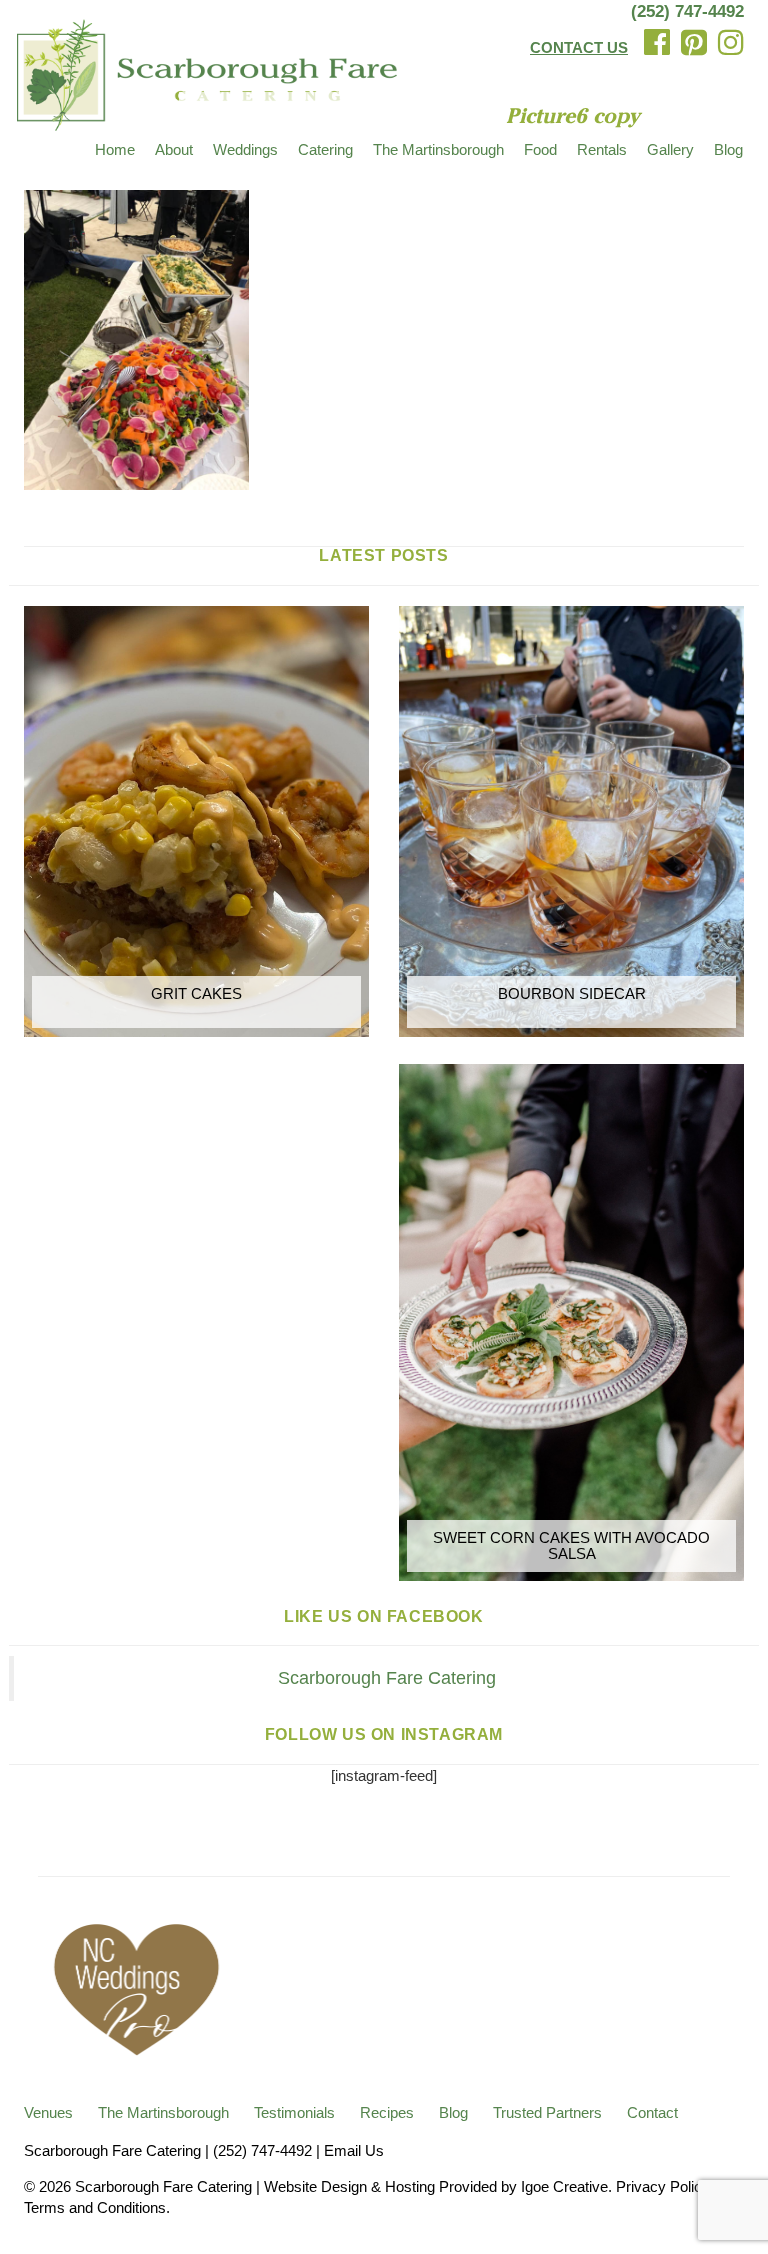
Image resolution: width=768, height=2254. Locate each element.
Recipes (387, 2112)
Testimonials (294, 2112)
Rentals (602, 149)
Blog (728, 149)
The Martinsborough (438, 149)
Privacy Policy (662, 2186)
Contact (652, 2112)
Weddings (245, 149)
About (174, 149)
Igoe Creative (564, 2186)
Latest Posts (383, 555)
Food (540, 149)
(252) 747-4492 (687, 11)
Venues (48, 2112)
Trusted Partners (547, 2112)
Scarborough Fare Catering (387, 1678)
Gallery (670, 149)
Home (115, 149)
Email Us (354, 2150)
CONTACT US (579, 47)
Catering (325, 149)
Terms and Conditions (95, 2207)
